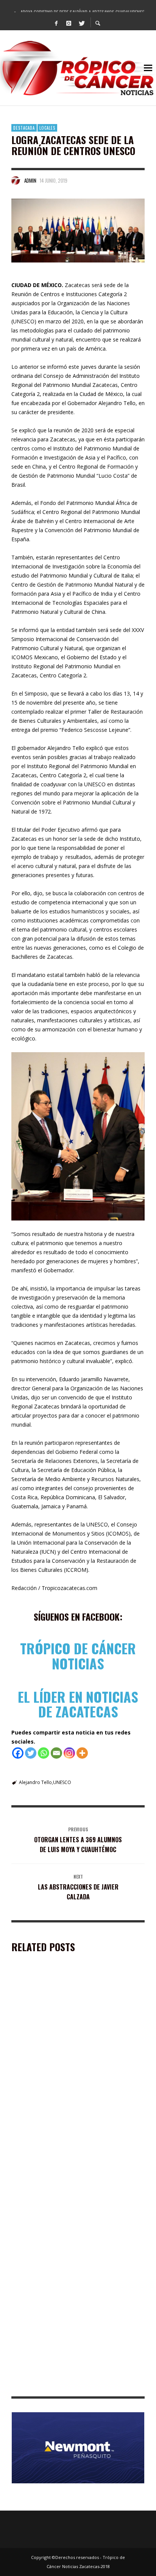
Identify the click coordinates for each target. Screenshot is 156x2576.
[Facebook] (56, 23)
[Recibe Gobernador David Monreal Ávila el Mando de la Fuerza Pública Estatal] (66, 2023)
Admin (30, 180)
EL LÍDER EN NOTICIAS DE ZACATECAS (78, 1704)
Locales (47, 128)
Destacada (24, 128)
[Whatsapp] (44, 1753)
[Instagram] (69, 23)
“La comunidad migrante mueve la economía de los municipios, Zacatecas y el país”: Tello (76, 2385)
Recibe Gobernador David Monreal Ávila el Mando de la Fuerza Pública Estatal (75, 2071)
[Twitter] (81, 23)
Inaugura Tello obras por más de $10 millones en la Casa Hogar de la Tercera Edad (75, 2176)
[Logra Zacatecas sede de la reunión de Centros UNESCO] (78, 231)
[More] (82, 1753)
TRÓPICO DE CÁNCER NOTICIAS (78, 1656)
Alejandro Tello (35, 1782)
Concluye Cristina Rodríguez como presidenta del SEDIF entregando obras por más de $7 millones (76, 2280)
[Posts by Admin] (16, 180)
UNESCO (62, 1782)
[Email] (56, 1753)
